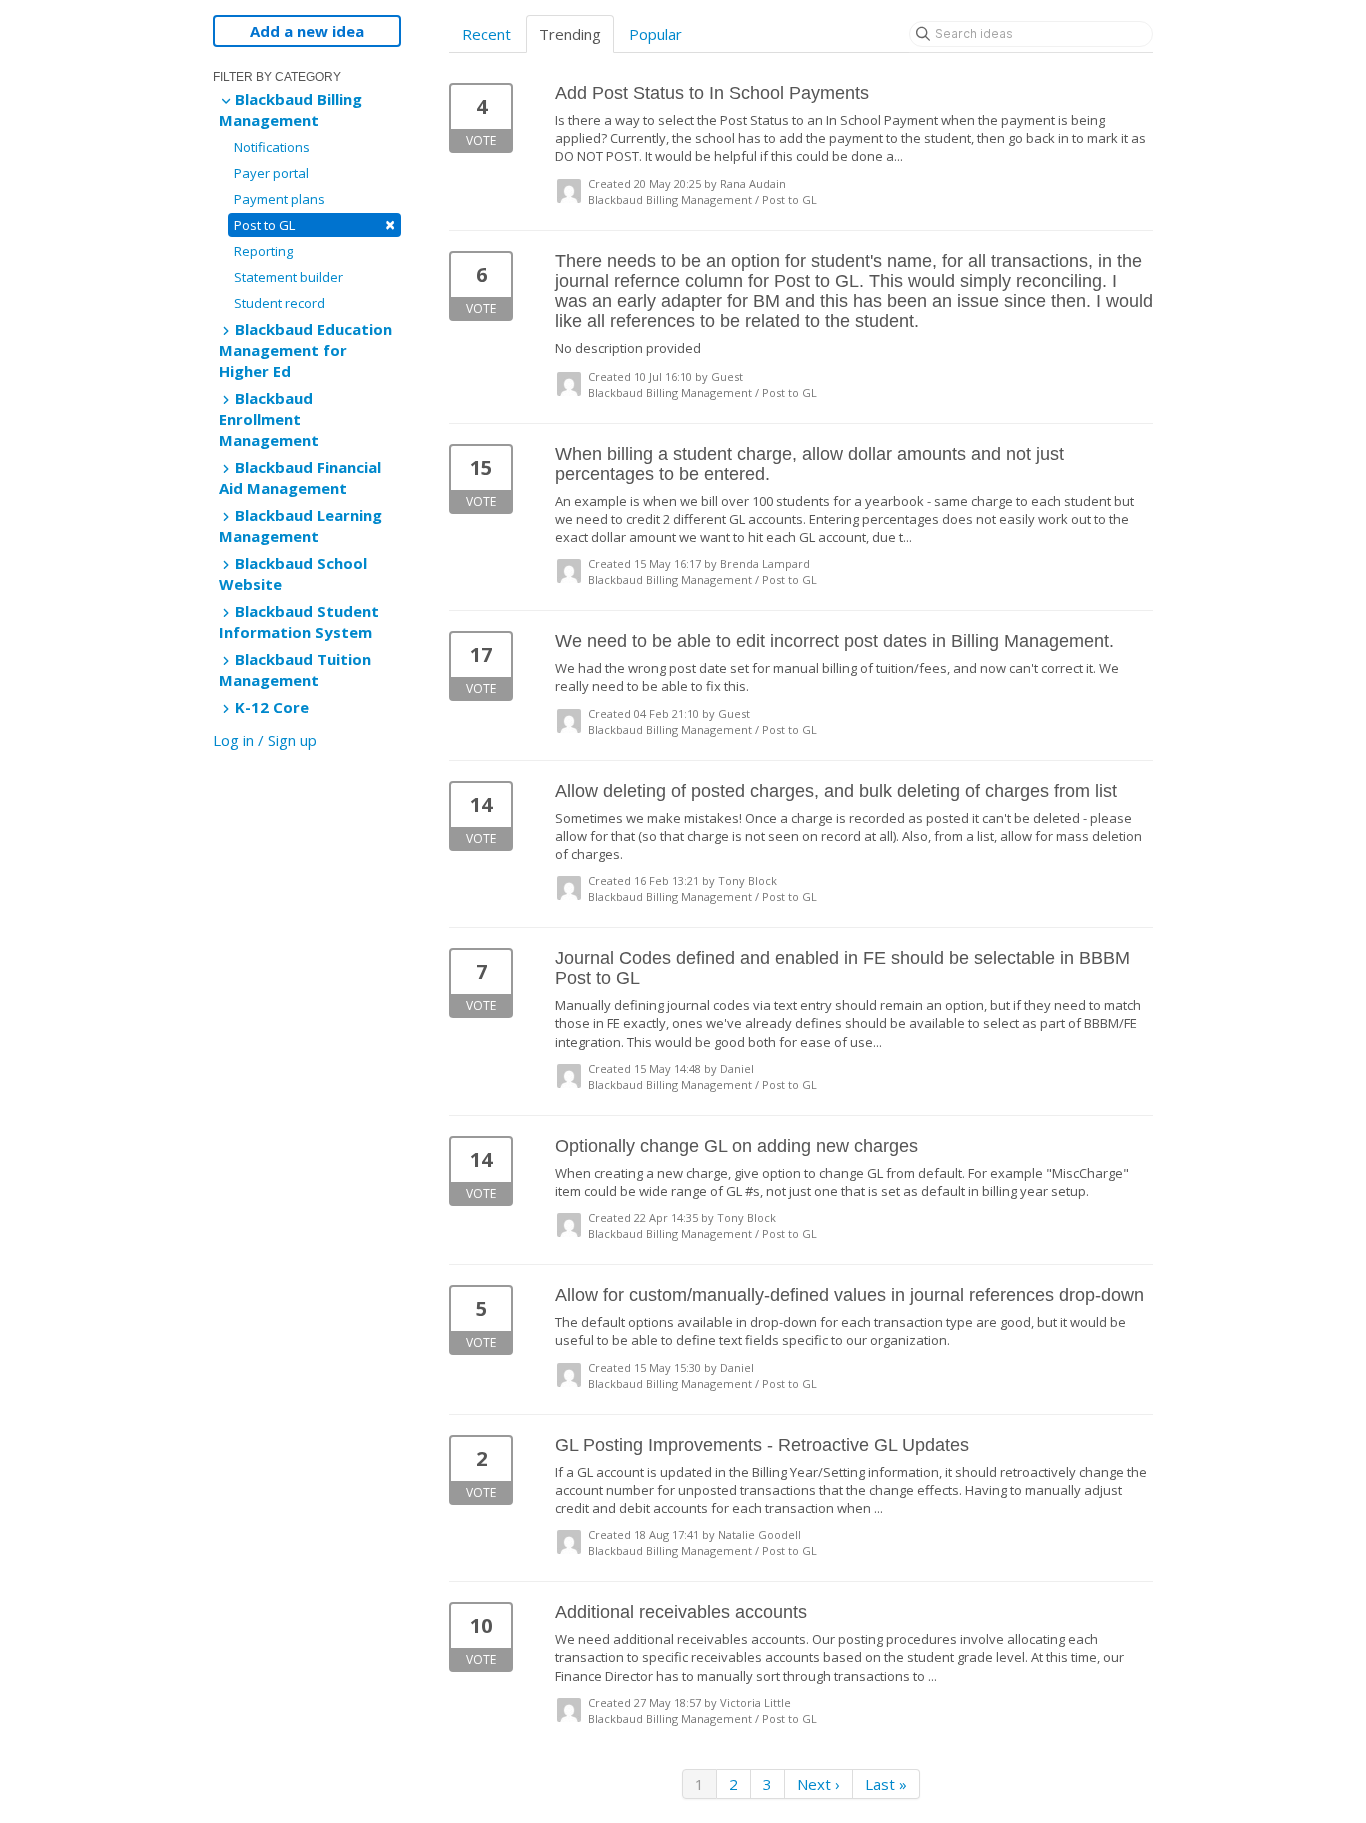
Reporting (263, 251)
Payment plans (279, 199)
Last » (886, 1784)
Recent (486, 34)
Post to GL (314, 224)
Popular (655, 34)
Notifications (272, 147)
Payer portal (271, 173)
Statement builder (288, 277)
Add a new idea (307, 31)
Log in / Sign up (265, 740)
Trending (570, 34)
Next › (818, 1784)
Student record (279, 303)
